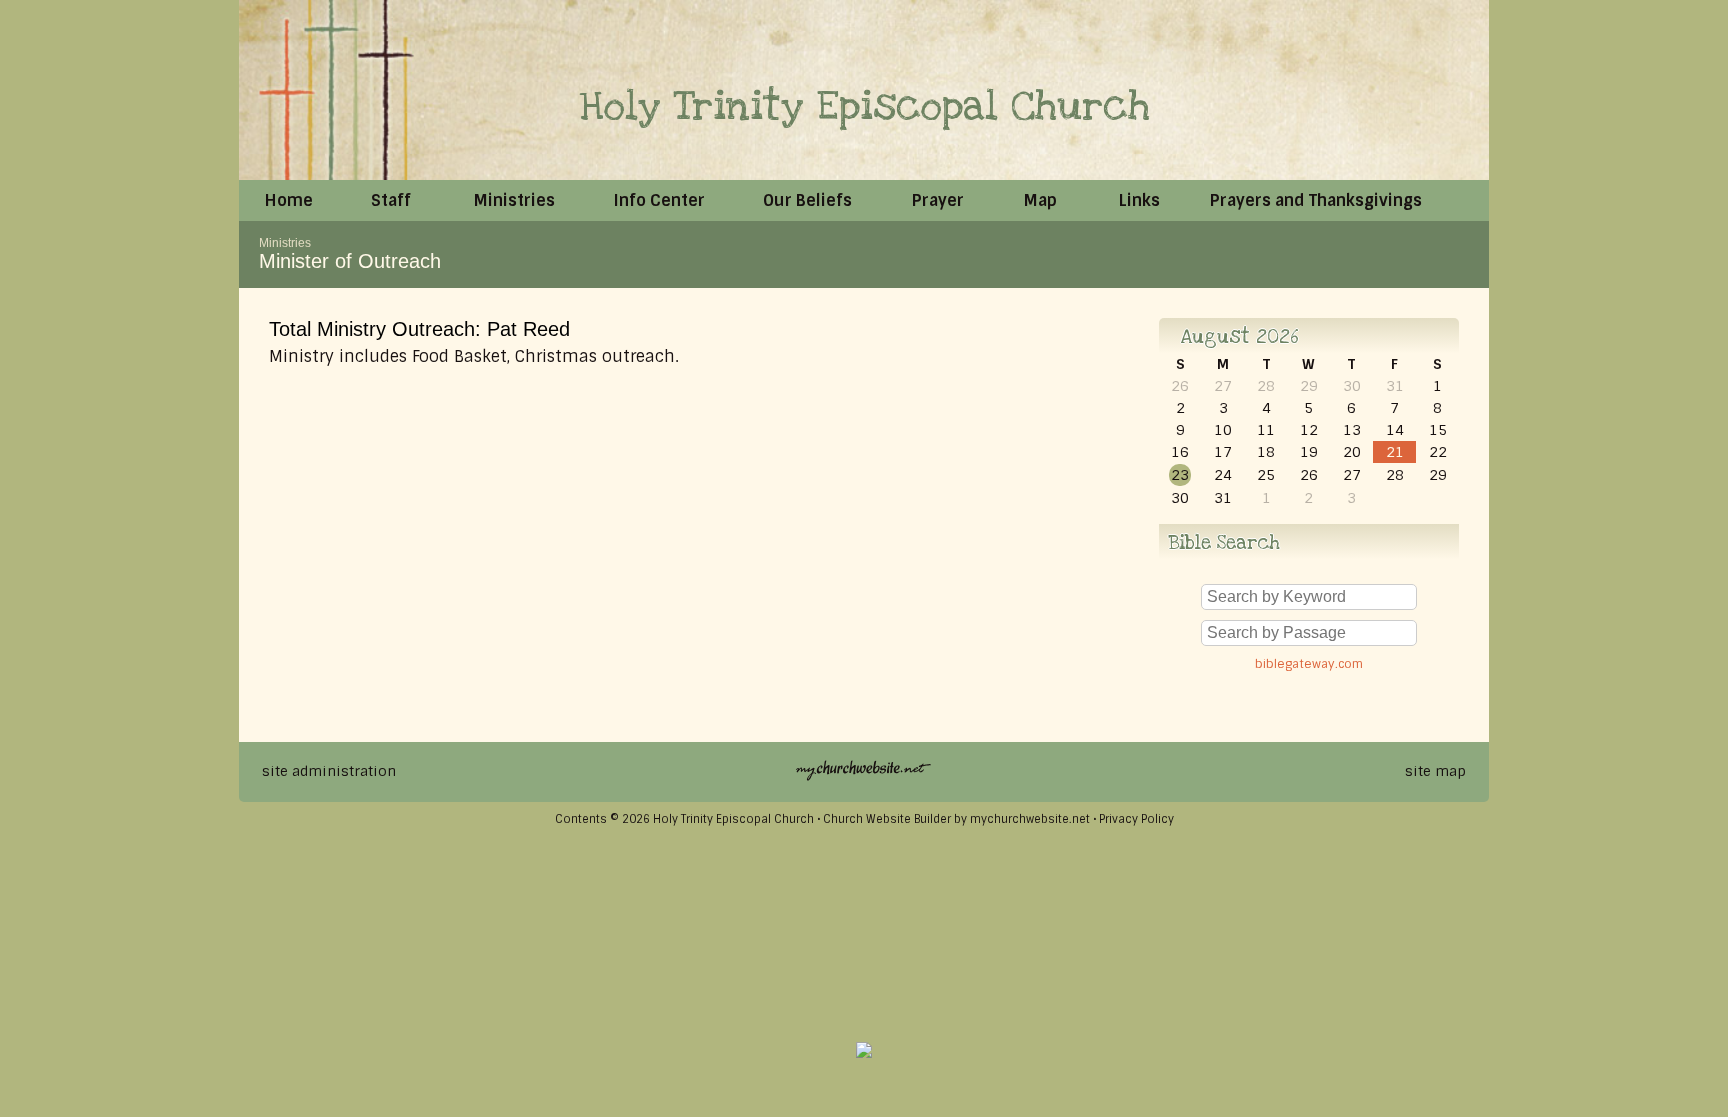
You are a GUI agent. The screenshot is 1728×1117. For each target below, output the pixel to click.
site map (1435, 771)
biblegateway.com (1309, 664)
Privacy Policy (1136, 819)
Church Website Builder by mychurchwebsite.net (956, 819)
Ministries (285, 243)
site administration (329, 771)
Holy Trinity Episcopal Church (864, 106)
